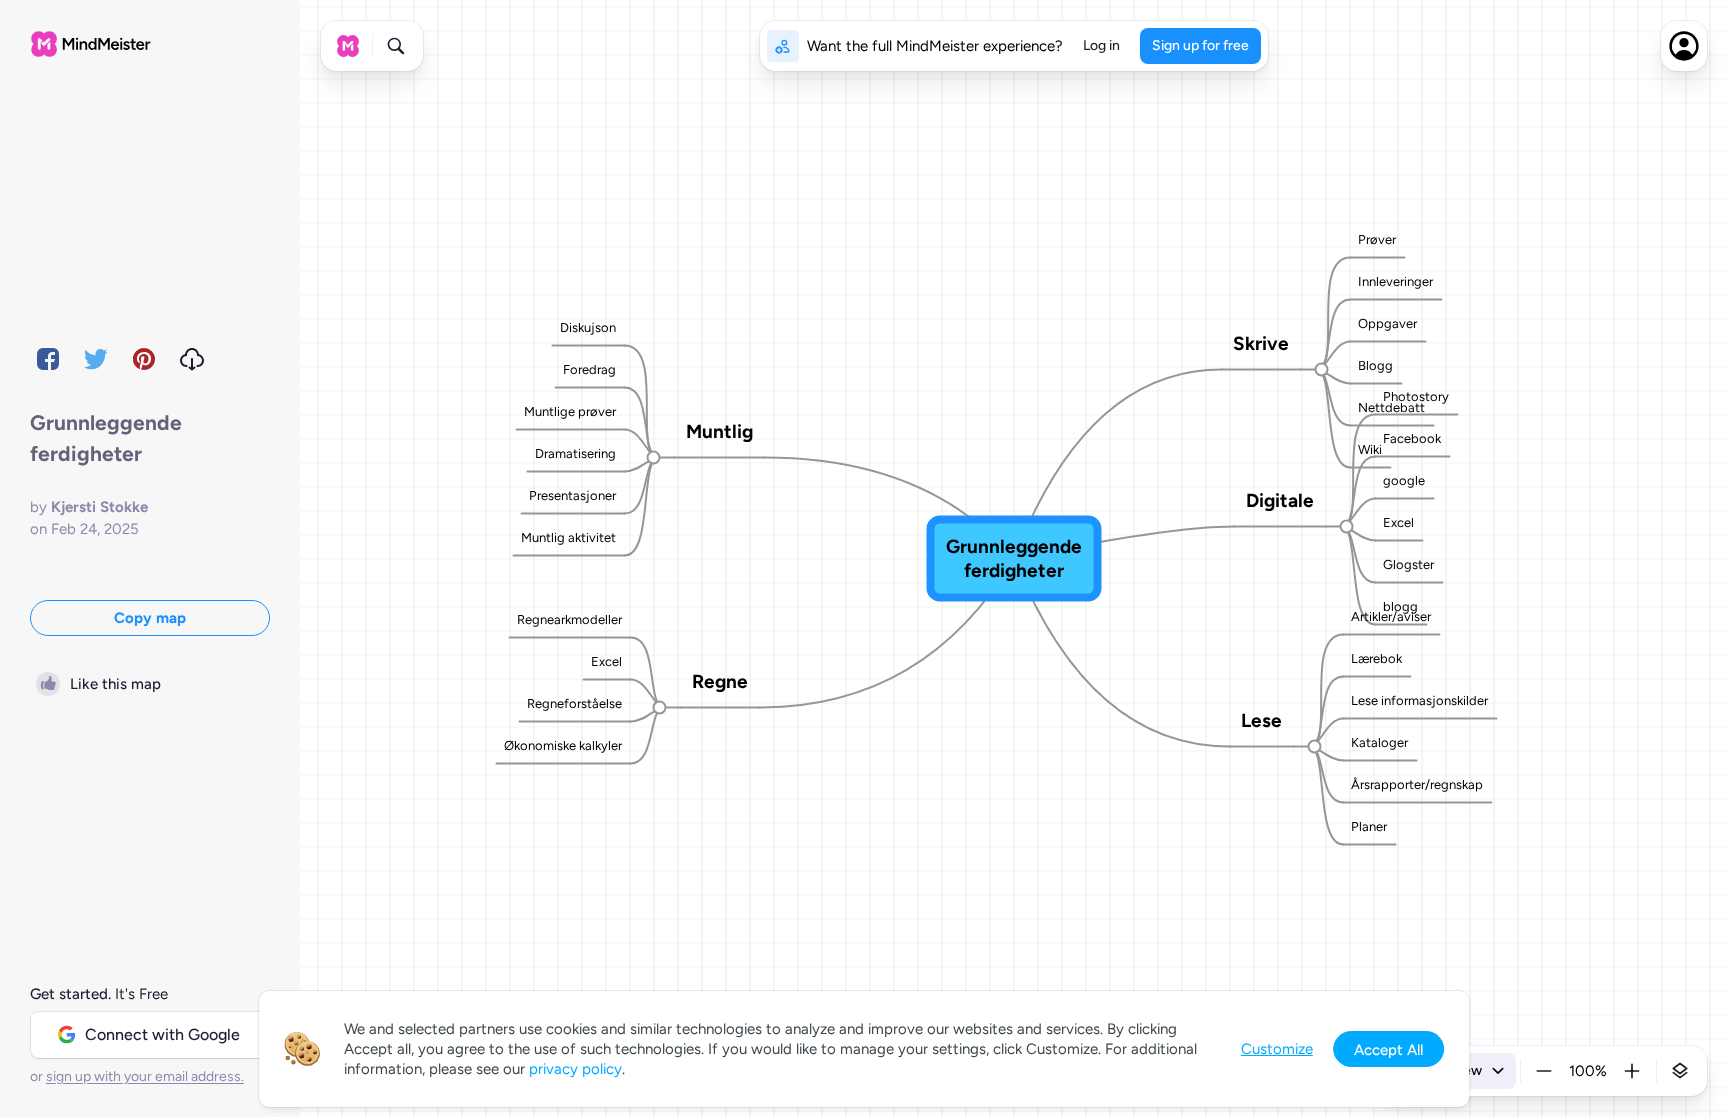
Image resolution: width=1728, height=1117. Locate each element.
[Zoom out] (1544, 1071)
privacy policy (575, 1069)
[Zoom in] (1632, 1071)
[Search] (396, 46)
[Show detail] (1680, 1071)
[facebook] (48, 359)
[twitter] (96, 359)
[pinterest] (144, 359)
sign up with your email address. (145, 1076)
